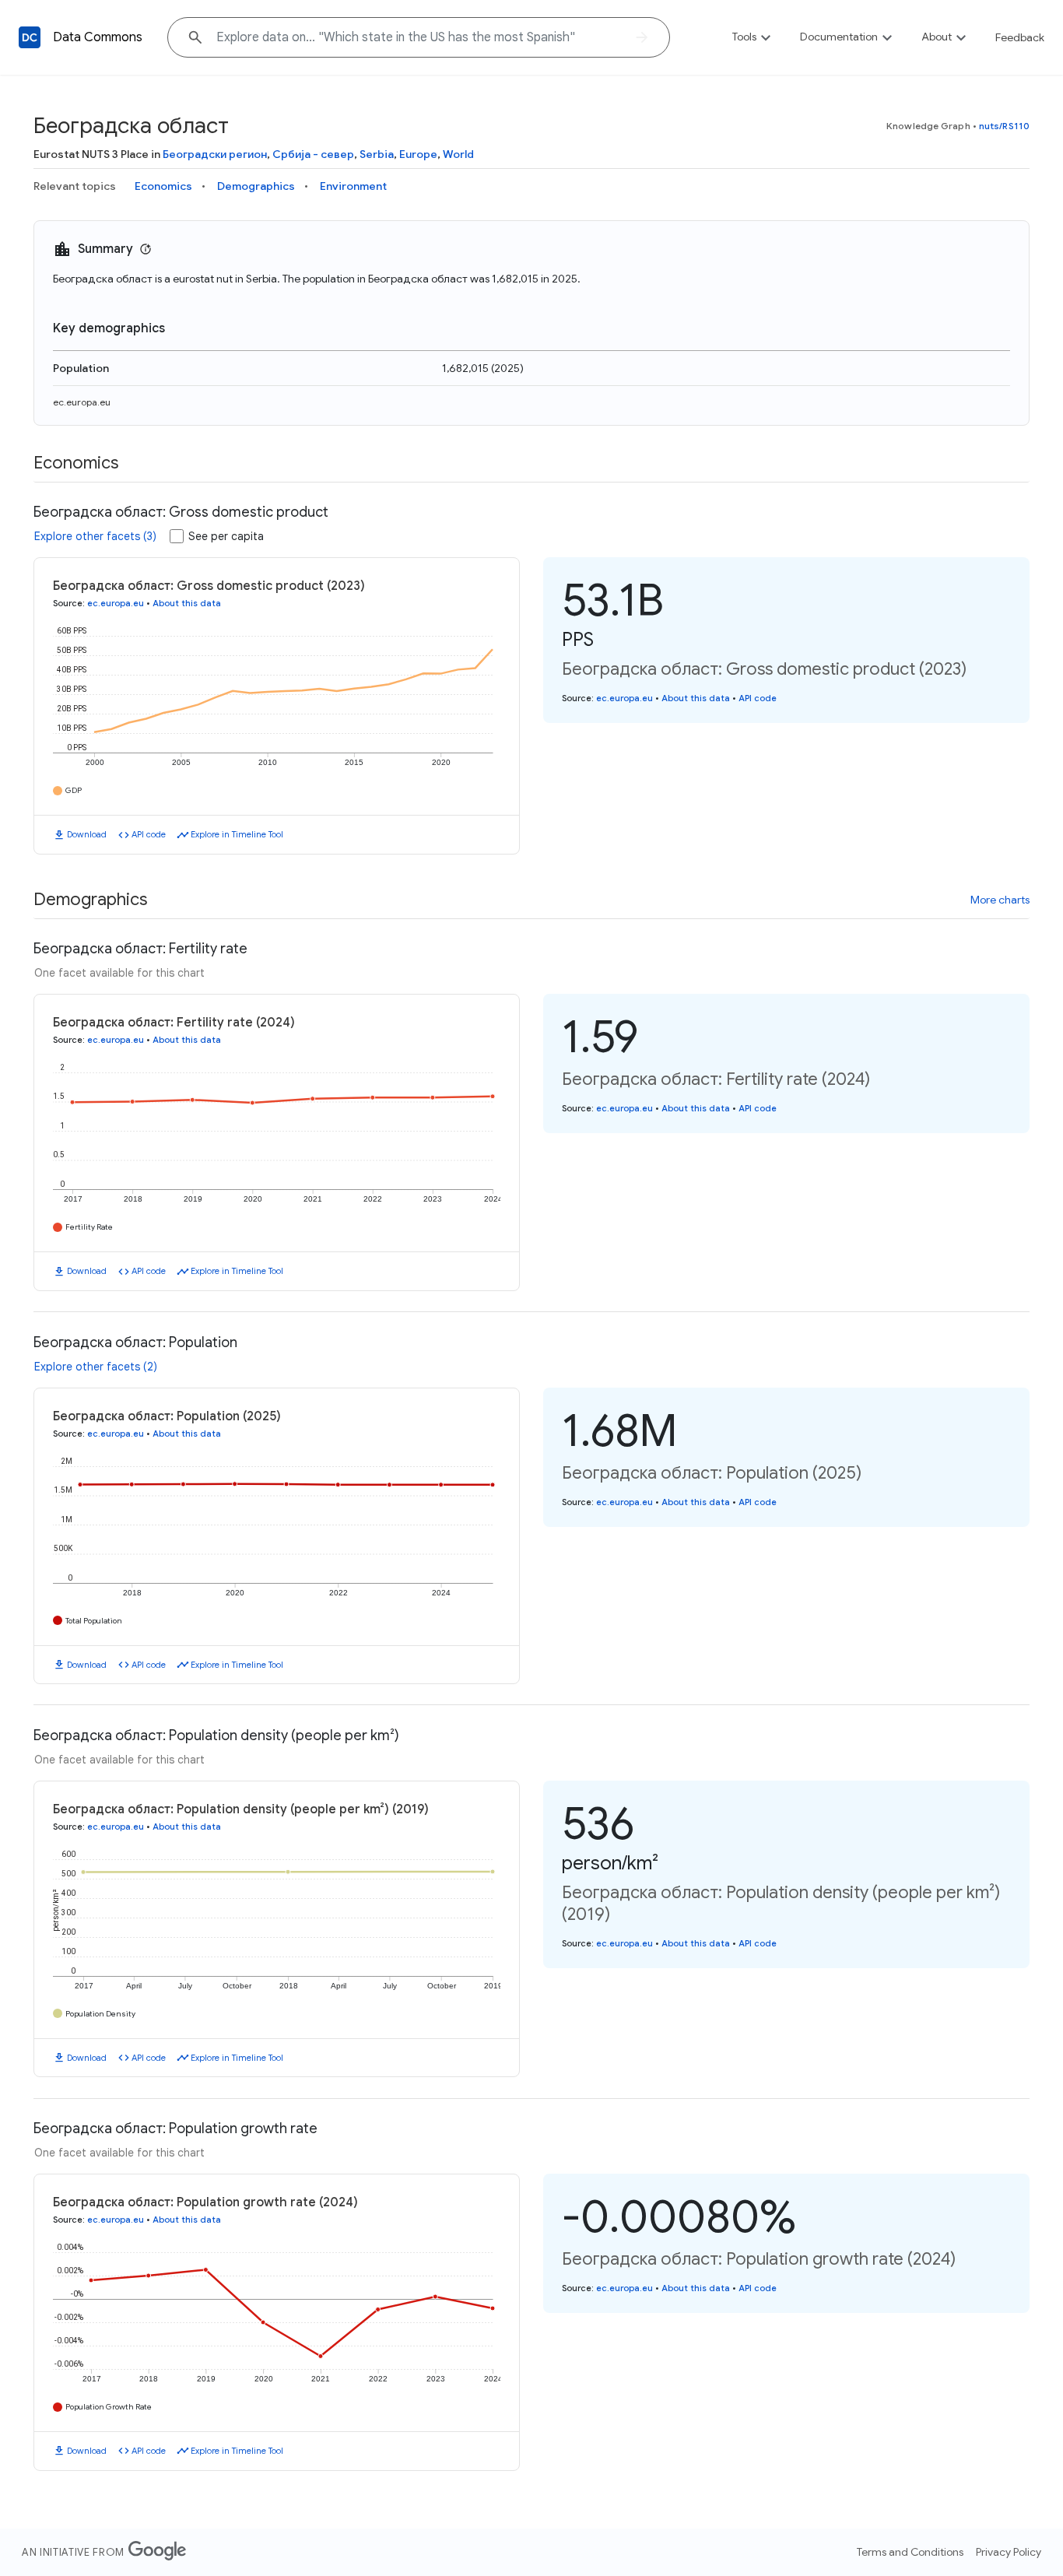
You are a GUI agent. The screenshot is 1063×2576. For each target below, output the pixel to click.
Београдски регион (215, 154)
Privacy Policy (1009, 2552)
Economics (163, 186)
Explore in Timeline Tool (237, 834)
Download (87, 834)
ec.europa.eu (82, 402)
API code (149, 834)
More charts (1000, 900)
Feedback (1020, 37)
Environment (353, 186)
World (458, 154)
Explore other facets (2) (96, 1367)
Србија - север (313, 154)
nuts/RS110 (1004, 126)
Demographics (256, 186)
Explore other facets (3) (95, 536)
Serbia (377, 154)
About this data (187, 603)
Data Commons (98, 37)
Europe (418, 154)
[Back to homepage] (30, 37)
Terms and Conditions (910, 2552)
